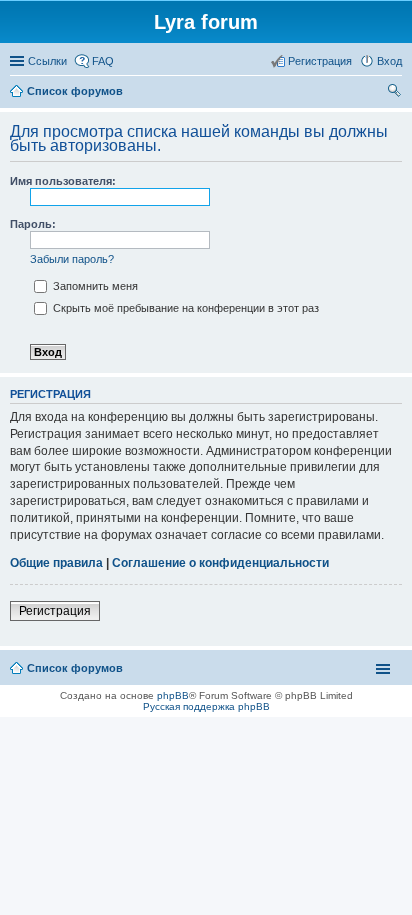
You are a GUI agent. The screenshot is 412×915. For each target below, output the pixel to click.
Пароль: (33, 224)
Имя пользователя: (63, 181)
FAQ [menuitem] (103, 61)
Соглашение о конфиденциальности (220, 563)
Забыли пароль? (72, 259)
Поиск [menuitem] (396, 93)
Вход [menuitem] (389, 61)
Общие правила (56, 563)
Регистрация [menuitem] (320, 61)
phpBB (173, 695)
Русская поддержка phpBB (206, 706)
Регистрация (55, 611)
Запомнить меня (94, 286)
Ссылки (47, 61)
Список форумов (75, 668)
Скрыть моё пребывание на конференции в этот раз (184, 308)
